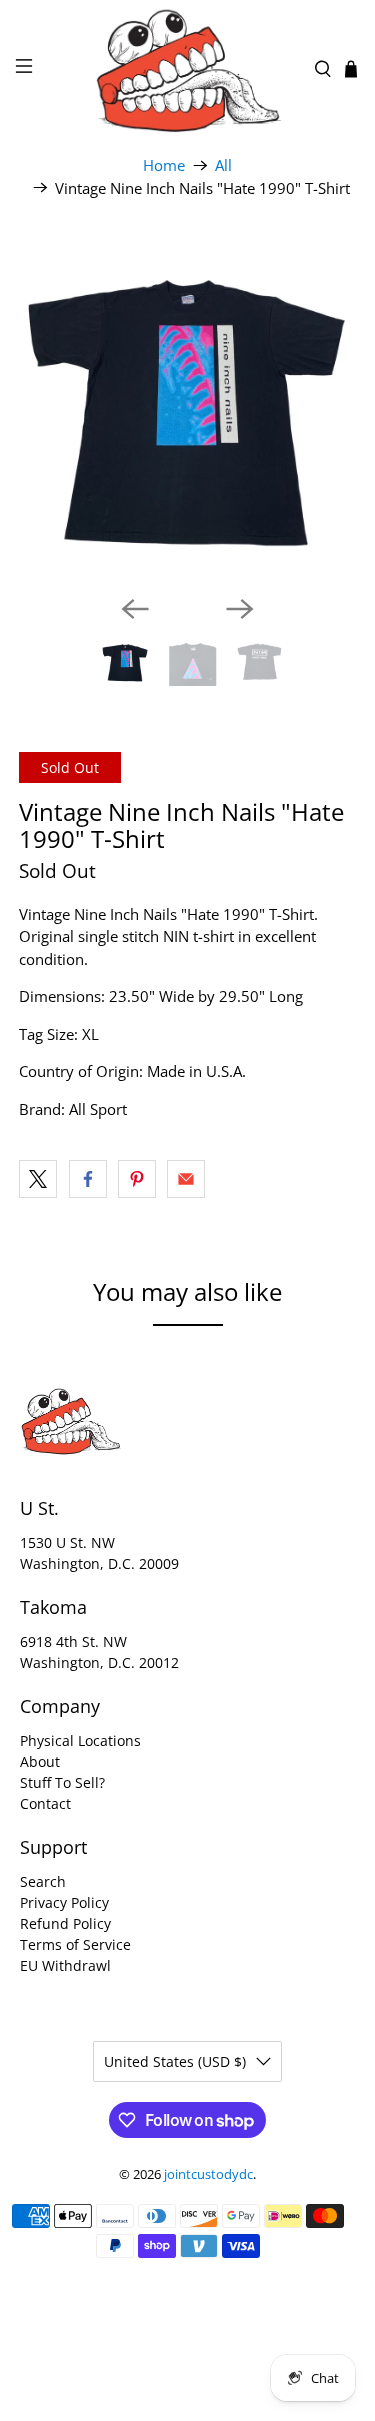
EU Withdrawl (65, 1965)
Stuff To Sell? (62, 1782)
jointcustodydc (208, 2174)
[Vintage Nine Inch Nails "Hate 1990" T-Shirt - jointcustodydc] (187, 411)
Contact (45, 1803)
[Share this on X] (38, 1179)
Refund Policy (65, 1923)
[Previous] (135, 609)
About (40, 1761)
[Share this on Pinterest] (137, 1179)
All (223, 165)
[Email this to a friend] (186, 1179)
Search (43, 1881)
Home (164, 165)
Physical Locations (80, 1740)
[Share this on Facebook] (88, 1179)
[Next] (240, 609)
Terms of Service (75, 1944)
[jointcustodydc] (188, 69)
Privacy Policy (64, 1902)
